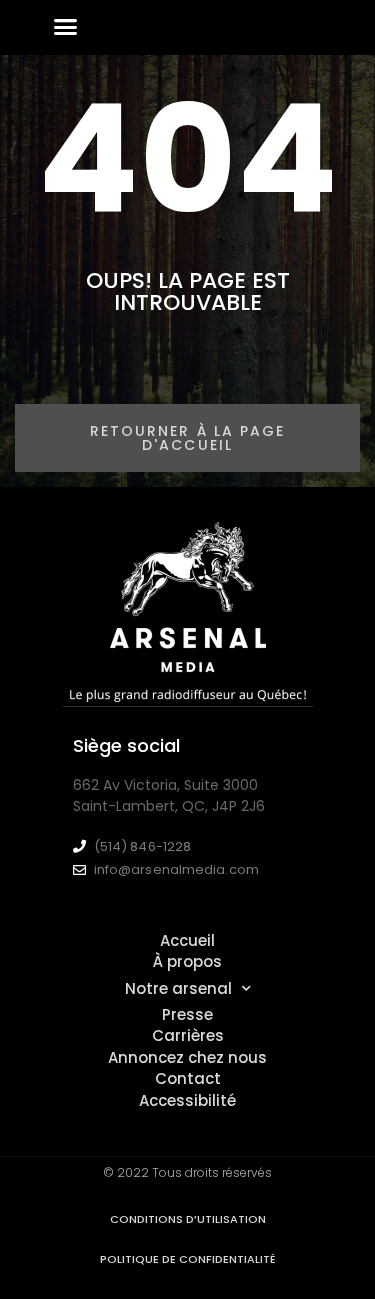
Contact (188, 1078)
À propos (187, 961)
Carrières (188, 1035)
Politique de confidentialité (188, 1259)
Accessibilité (187, 1100)
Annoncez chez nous (187, 1057)
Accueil (187, 940)
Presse (187, 1014)
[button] (66, 27)
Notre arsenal (178, 988)
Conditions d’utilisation (188, 1219)
